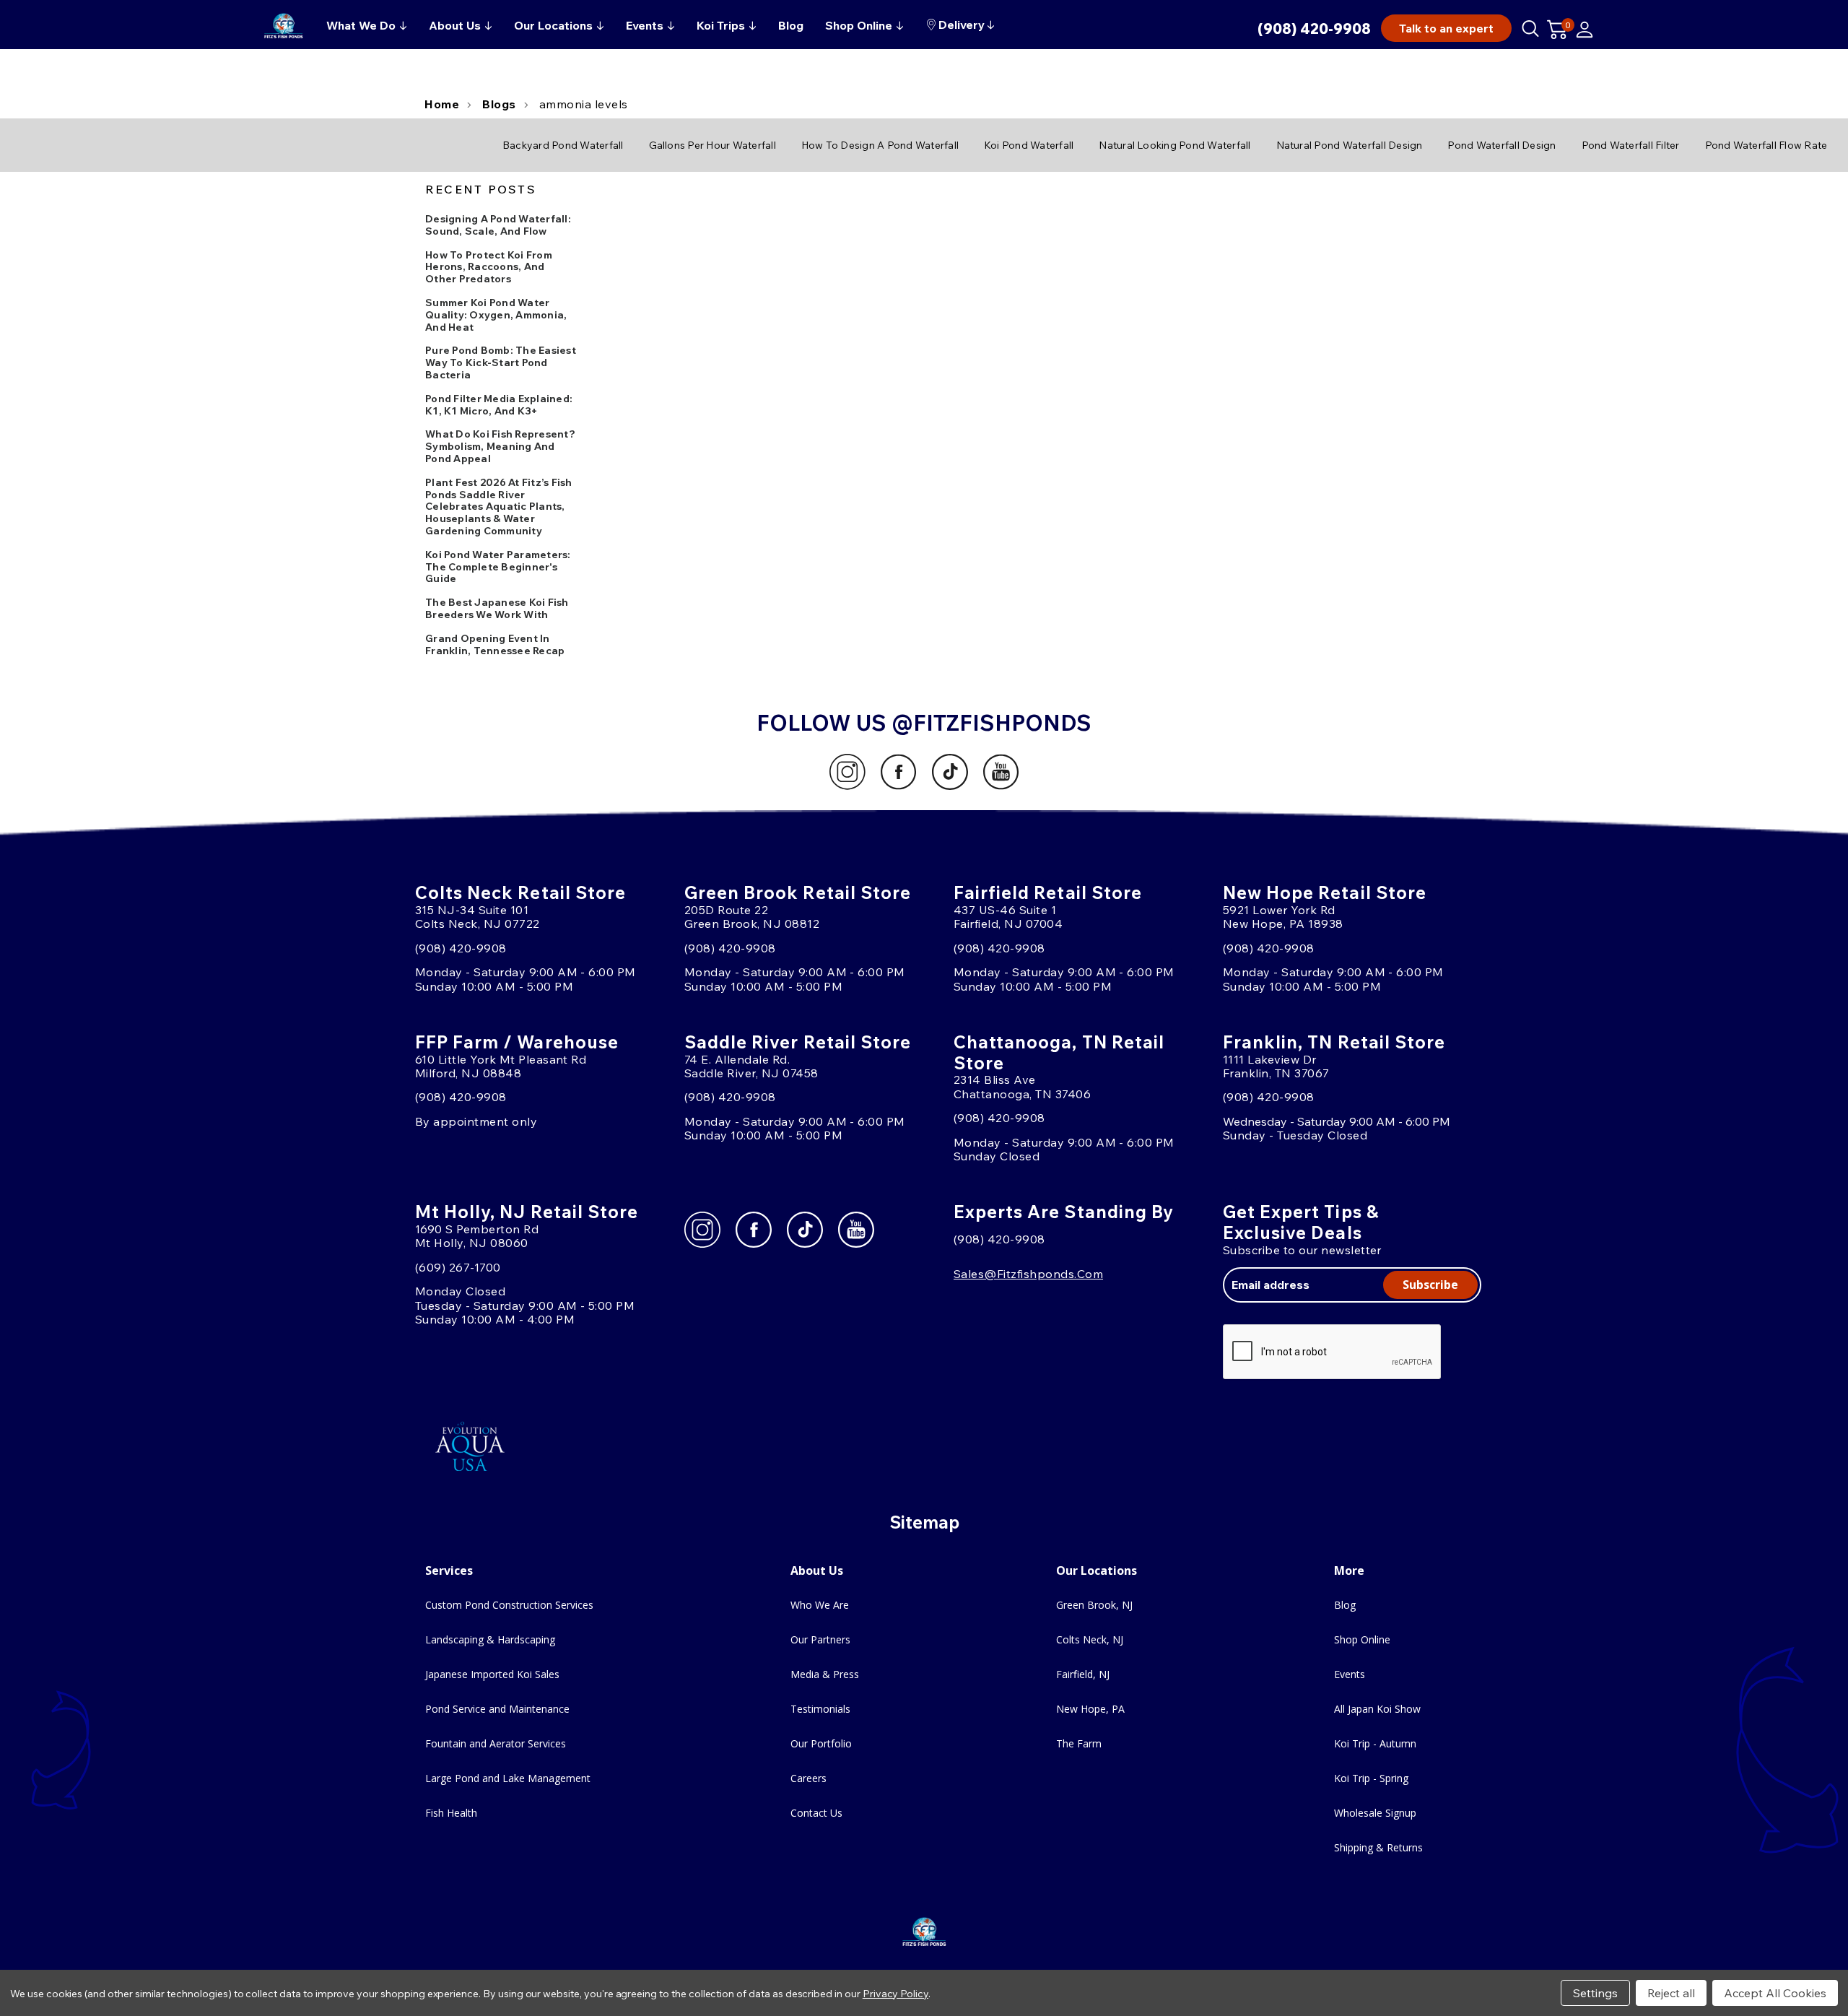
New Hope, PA (1090, 1709)
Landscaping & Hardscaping (490, 1639)
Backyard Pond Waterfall (563, 145)
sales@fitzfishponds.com (1028, 1274)
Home (442, 104)
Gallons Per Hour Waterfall (712, 145)
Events (1350, 1674)
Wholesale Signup (1375, 1813)
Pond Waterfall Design (1501, 145)
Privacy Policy (895, 1994)
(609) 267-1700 (458, 1267)
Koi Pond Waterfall (1029, 145)
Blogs (499, 104)
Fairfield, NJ (1083, 1674)
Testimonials (820, 1709)
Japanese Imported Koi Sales (492, 1674)
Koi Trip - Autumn (1375, 1743)
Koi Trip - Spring (1371, 1778)
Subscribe (1430, 1285)
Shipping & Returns (1378, 1847)
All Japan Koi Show (1377, 1709)
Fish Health (451, 1813)
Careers (808, 1778)
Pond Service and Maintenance (497, 1709)
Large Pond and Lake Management (508, 1778)
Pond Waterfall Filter (1631, 145)
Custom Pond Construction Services (509, 1605)
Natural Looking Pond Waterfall (1174, 145)
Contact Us (816, 1813)
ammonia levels (584, 104)
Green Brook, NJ (1094, 1605)
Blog (1345, 1605)
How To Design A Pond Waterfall (880, 145)
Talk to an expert (1446, 28)
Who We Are (820, 1605)
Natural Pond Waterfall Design (1350, 145)
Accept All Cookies (1775, 1993)
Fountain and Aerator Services (496, 1743)
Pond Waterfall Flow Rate (1766, 145)
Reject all (1671, 1993)
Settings (1595, 1993)
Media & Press (825, 1674)
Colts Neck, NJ (1090, 1639)
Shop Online (1362, 1639)
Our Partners (820, 1639)
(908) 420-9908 (1314, 29)
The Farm (1079, 1743)
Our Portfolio (821, 1743)
